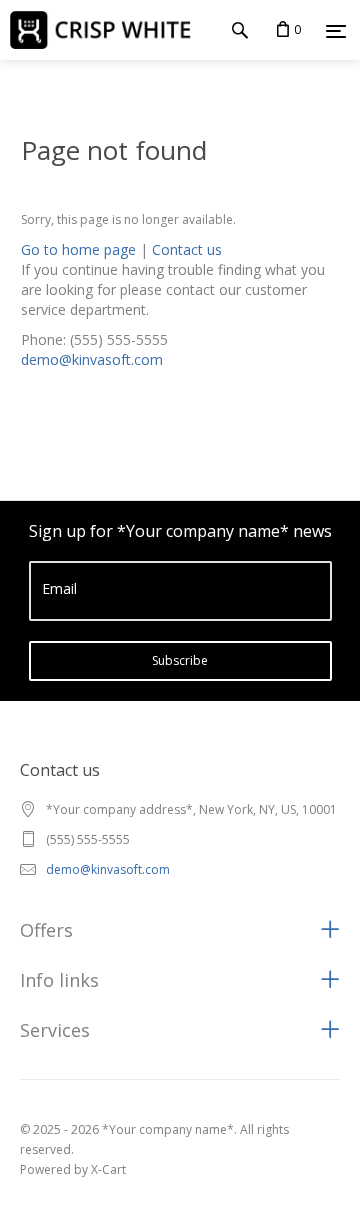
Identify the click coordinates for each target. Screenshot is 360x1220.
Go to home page (78, 249)
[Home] (108, 29)
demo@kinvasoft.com (92, 359)
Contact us (187, 249)
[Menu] (336, 31)
